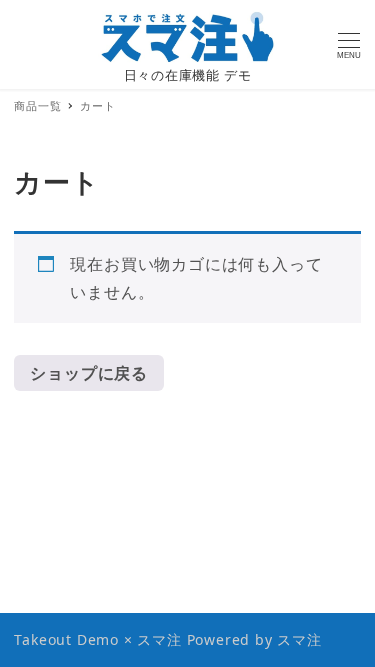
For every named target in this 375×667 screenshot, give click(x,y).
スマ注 (299, 639)
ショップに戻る (89, 373)
